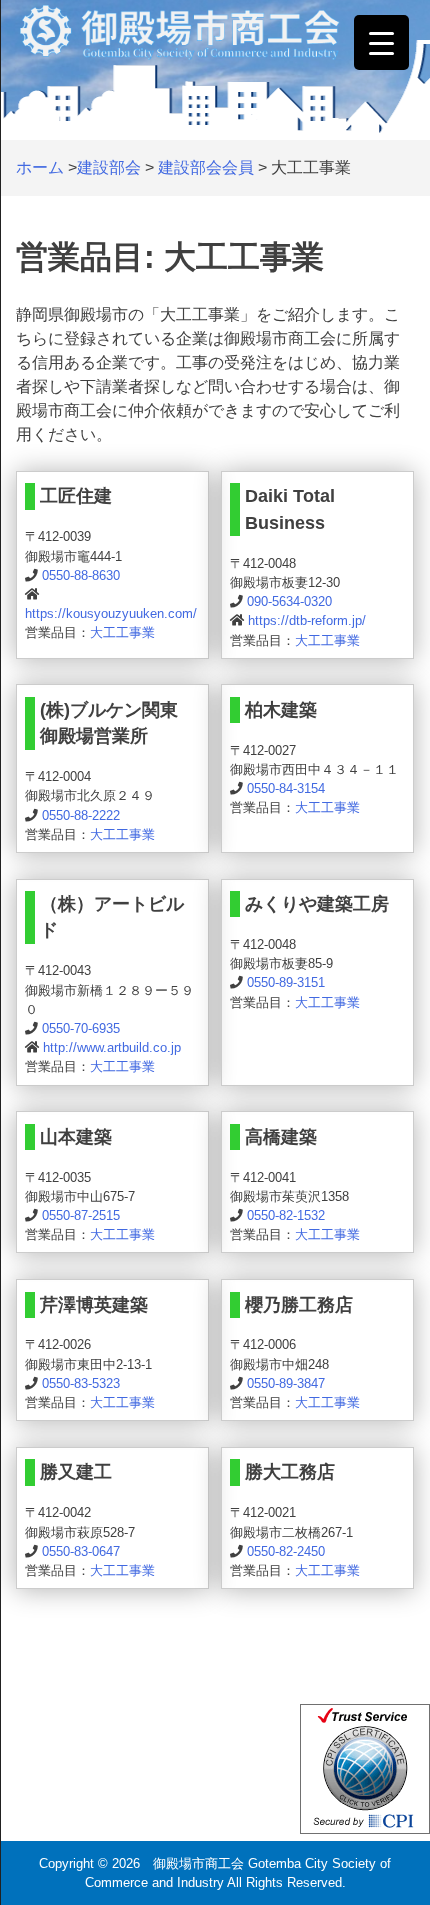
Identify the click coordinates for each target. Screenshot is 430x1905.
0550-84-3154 (286, 788)
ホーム (40, 167)
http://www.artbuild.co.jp (112, 1047)
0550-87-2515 (81, 1215)
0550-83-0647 (81, 1551)
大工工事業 (122, 632)
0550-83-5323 (81, 1383)
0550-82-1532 (286, 1215)
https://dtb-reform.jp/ (307, 620)
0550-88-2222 (81, 815)
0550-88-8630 (81, 575)
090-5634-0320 (289, 601)
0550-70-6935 (81, 1028)
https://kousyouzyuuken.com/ (111, 613)
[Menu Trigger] (381, 42)
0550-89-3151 (286, 982)
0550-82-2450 (286, 1551)
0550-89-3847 (286, 1383)
